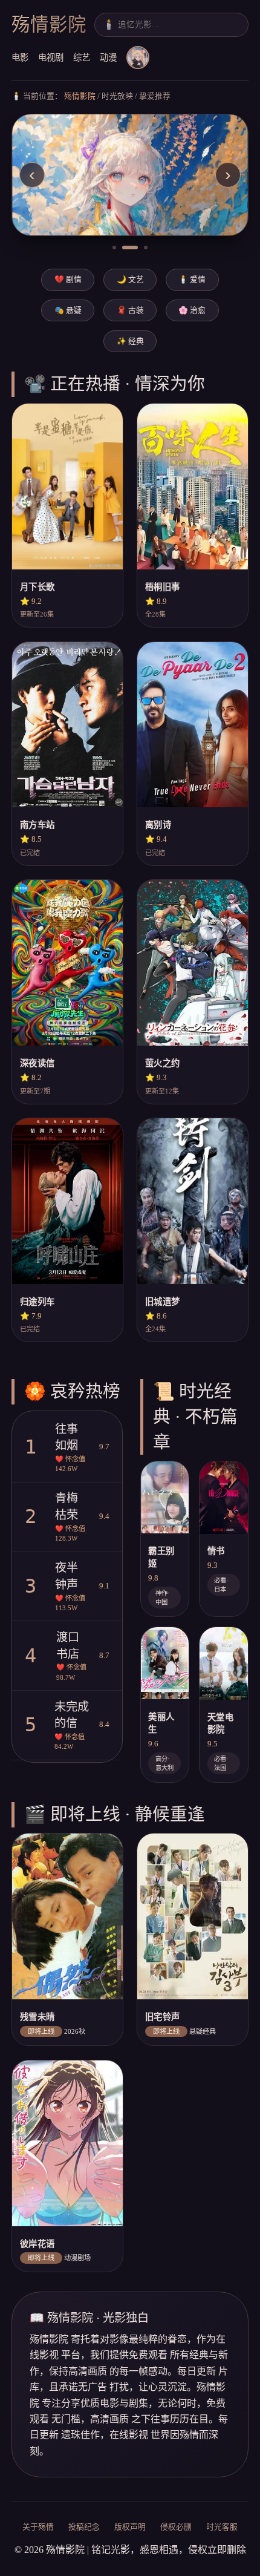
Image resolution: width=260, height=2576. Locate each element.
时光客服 (222, 2527)
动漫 (108, 57)
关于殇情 (38, 2527)
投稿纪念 (84, 2527)
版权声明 (130, 2527)
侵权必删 (176, 2527)
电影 (20, 57)
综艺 (82, 57)
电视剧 (51, 57)
